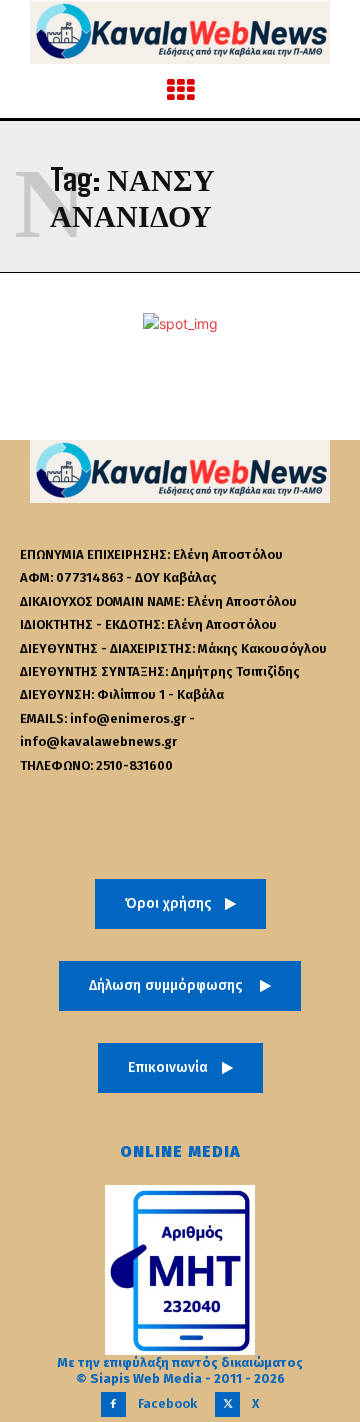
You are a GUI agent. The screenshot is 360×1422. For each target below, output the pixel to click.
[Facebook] (113, 1404)
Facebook (167, 1403)
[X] (227, 1404)
